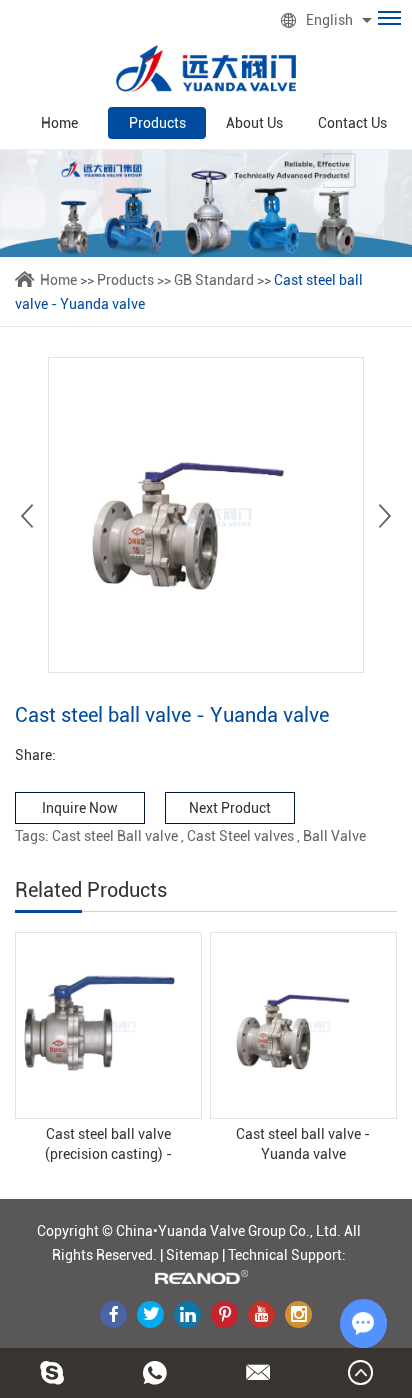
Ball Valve (334, 836)
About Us (254, 123)
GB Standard (214, 280)
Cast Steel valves (240, 836)
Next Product (230, 808)
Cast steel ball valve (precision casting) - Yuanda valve (108, 1145)
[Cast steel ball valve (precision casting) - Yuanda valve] (108, 1025)
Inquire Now (80, 808)
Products (157, 123)
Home (59, 123)
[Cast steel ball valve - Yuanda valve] (303, 1025)
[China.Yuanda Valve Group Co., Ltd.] (206, 68)
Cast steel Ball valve (115, 836)
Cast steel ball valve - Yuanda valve (303, 1144)
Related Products (91, 890)
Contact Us (352, 123)
